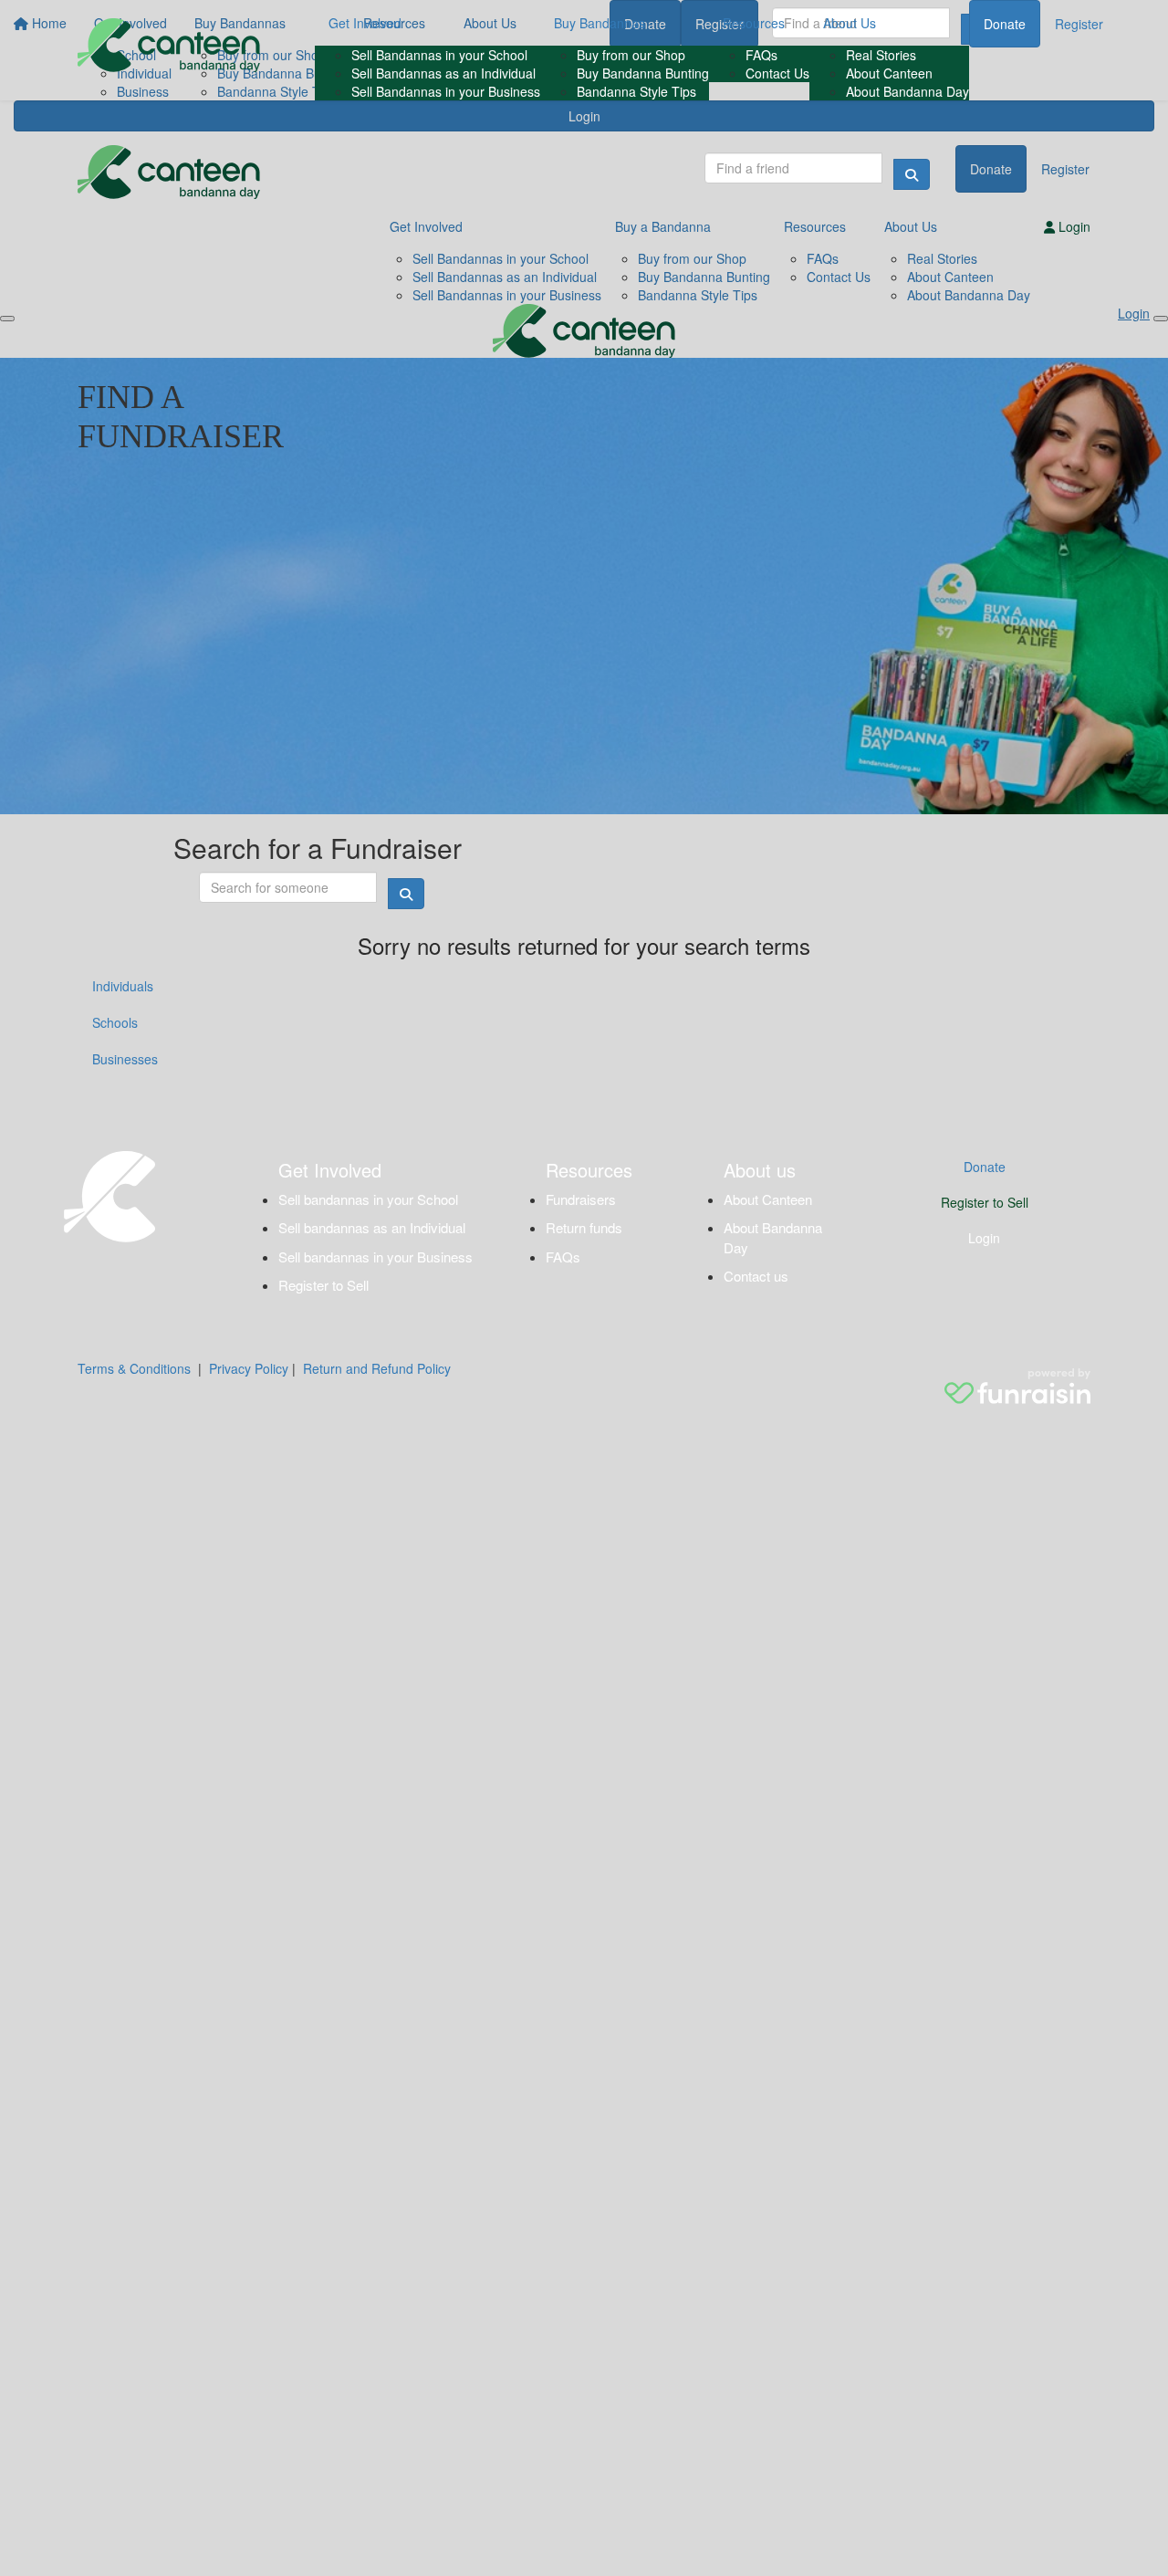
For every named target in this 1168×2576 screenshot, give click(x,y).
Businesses (125, 1059)
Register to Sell (323, 1285)
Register (1079, 24)
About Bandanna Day (907, 91)
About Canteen (889, 73)
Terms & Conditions (134, 1368)
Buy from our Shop (631, 55)
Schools (115, 1022)
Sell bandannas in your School (368, 1199)
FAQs (761, 55)
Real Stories (881, 55)
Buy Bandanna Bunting (643, 73)
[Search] (912, 174)
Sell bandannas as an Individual (372, 1227)
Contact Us (777, 73)
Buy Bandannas (600, 23)
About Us (850, 23)
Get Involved (365, 23)
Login (984, 1238)
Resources (754, 23)
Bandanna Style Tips (636, 91)
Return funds (584, 1227)
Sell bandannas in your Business (375, 1257)
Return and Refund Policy (377, 1368)
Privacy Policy (249, 1368)
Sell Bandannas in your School (439, 55)
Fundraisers (581, 1199)
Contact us (756, 1276)
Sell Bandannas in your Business (446, 91)
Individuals (123, 986)
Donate (1005, 24)
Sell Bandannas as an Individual (443, 73)
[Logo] (169, 45)
